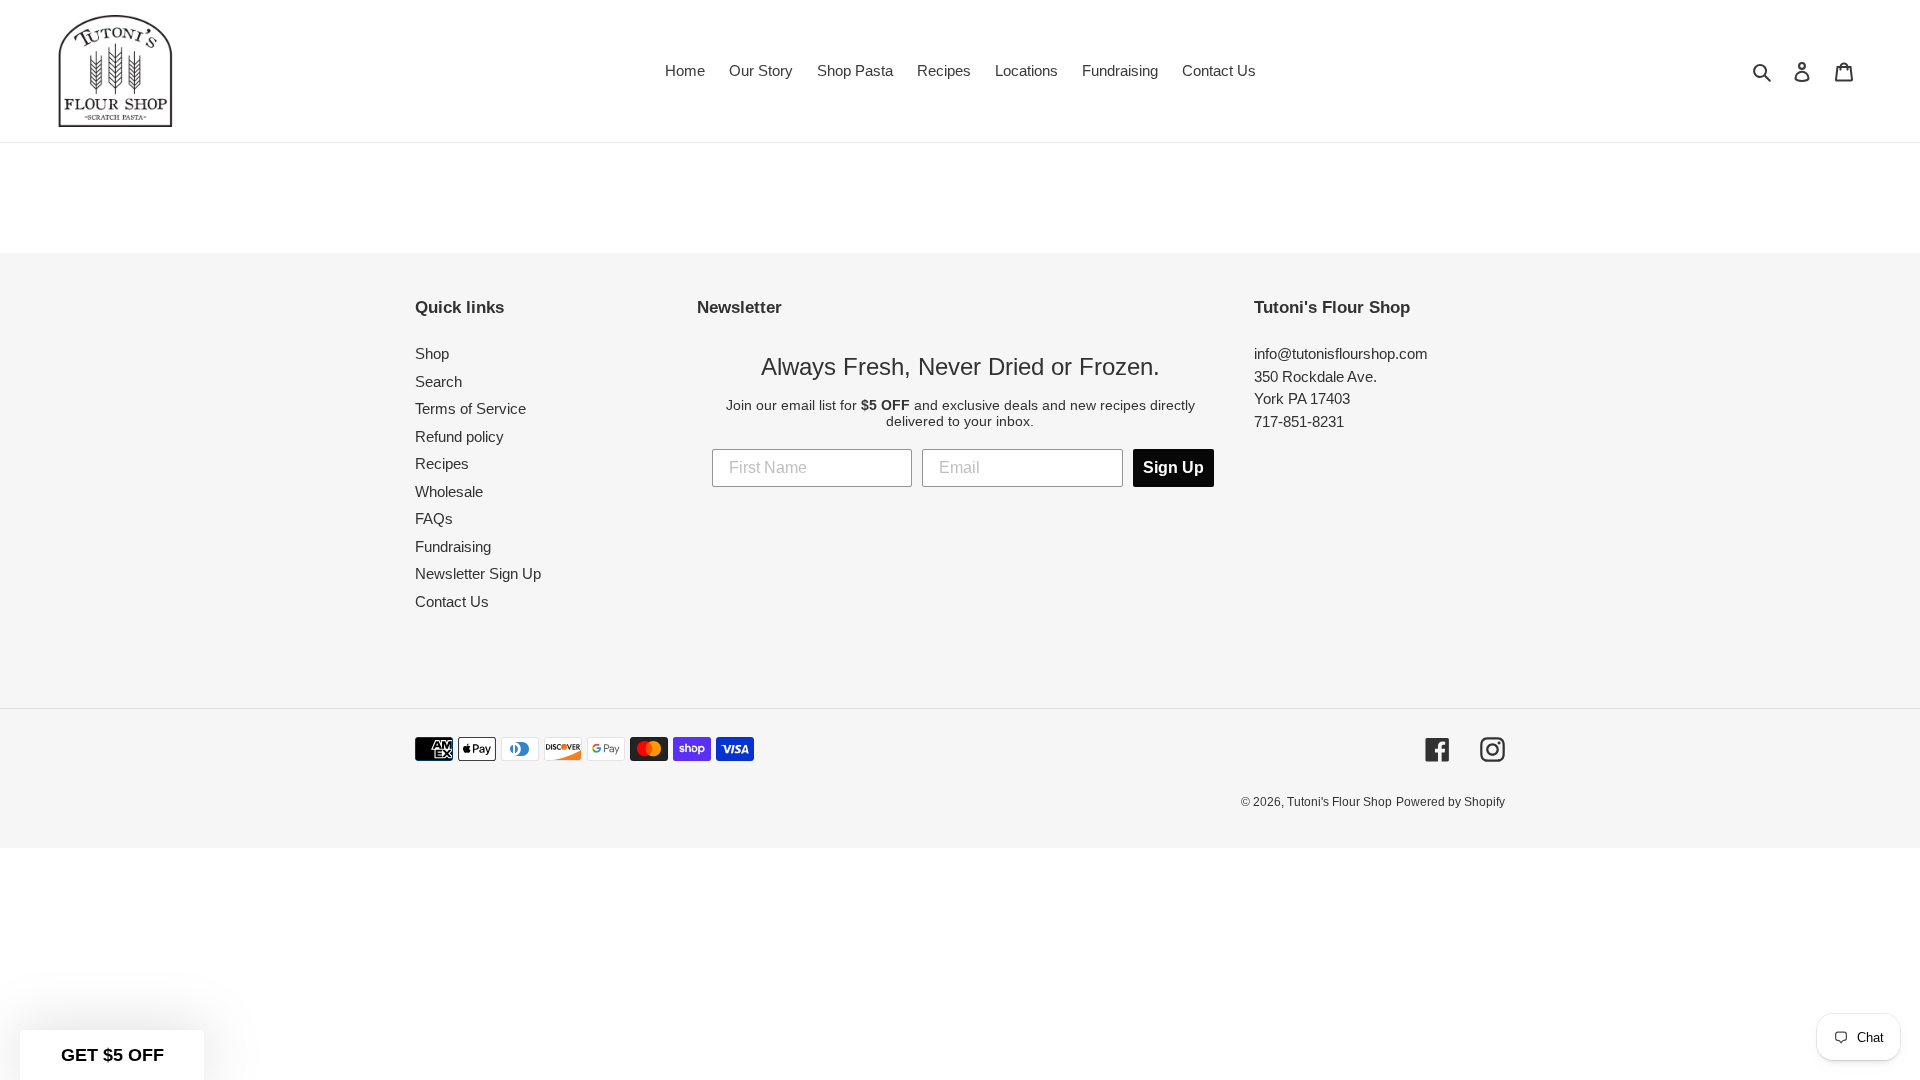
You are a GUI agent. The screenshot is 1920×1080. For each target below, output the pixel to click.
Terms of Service (470, 408)
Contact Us (452, 601)
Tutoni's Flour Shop (1339, 802)
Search (438, 381)
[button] (112, 1055)
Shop (432, 353)
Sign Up (1173, 467)
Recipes (442, 463)
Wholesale (449, 491)
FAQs (434, 518)
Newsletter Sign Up (478, 573)
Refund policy (459, 436)
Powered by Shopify (1450, 802)
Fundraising (453, 546)
